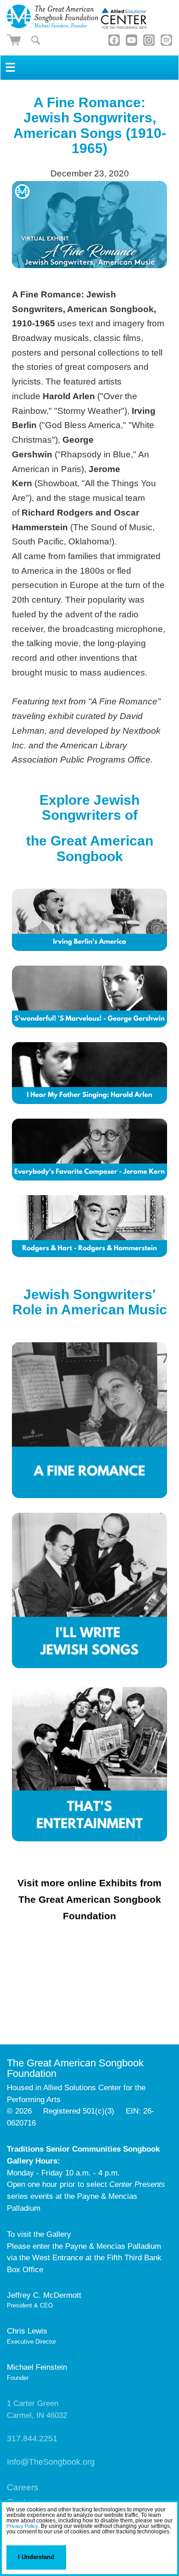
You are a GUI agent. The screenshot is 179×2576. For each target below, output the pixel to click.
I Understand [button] (36, 2557)
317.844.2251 (32, 2439)
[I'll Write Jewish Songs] (90, 1665)
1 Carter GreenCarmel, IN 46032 (37, 2409)
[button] (8, 2540)
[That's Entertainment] (90, 1838)
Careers (23, 2487)
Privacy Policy (22, 2526)
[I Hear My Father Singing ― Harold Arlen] (90, 1073)
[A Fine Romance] (90, 1420)
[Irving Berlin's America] (90, 920)
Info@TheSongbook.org (51, 2462)
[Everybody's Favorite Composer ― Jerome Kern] (90, 1150)
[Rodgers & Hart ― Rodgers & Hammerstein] (90, 1254)
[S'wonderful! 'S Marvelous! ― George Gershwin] (90, 997)
